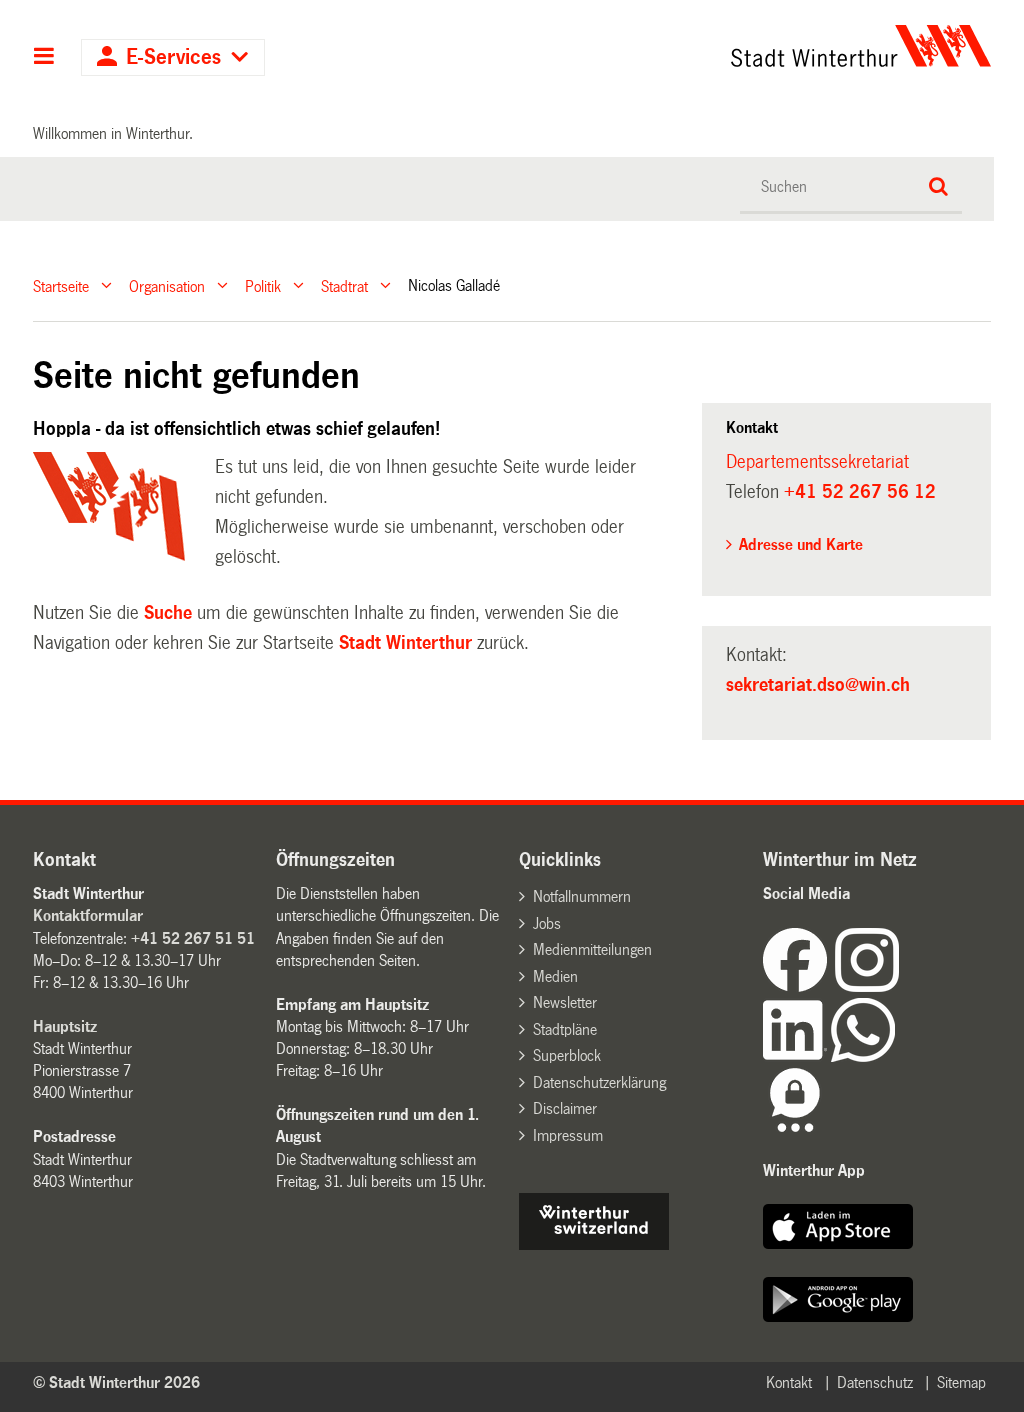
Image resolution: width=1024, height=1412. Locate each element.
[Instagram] (867, 986)
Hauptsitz (65, 1026)
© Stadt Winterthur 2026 (116, 1382)
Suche (168, 613)
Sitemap (961, 1382)
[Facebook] (799, 986)
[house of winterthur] (594, 1244)
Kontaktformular (88, 915)
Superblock (567, 1055)
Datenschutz (875, 1382)
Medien (555, 976)
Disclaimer (565, 1108)
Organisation (167, 285)
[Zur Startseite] (738, 46)
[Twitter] (901, 986)
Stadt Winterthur (405, 643)
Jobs (547, 923)
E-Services (173, 57)
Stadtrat (344, 285)
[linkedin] (797, 1056)
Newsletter (565, 1002)
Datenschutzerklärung (599, 1082)
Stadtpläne (565, 1029)
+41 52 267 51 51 (193, 938)
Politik (263, 285)
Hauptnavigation (44, 58)
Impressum (568, 1135)
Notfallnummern (582, 896)
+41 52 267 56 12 (860, 492)
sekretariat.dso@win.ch (818, 685)
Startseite (61, 285)
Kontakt (789, 1382)
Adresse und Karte (801, 544)
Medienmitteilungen (592, 949)
